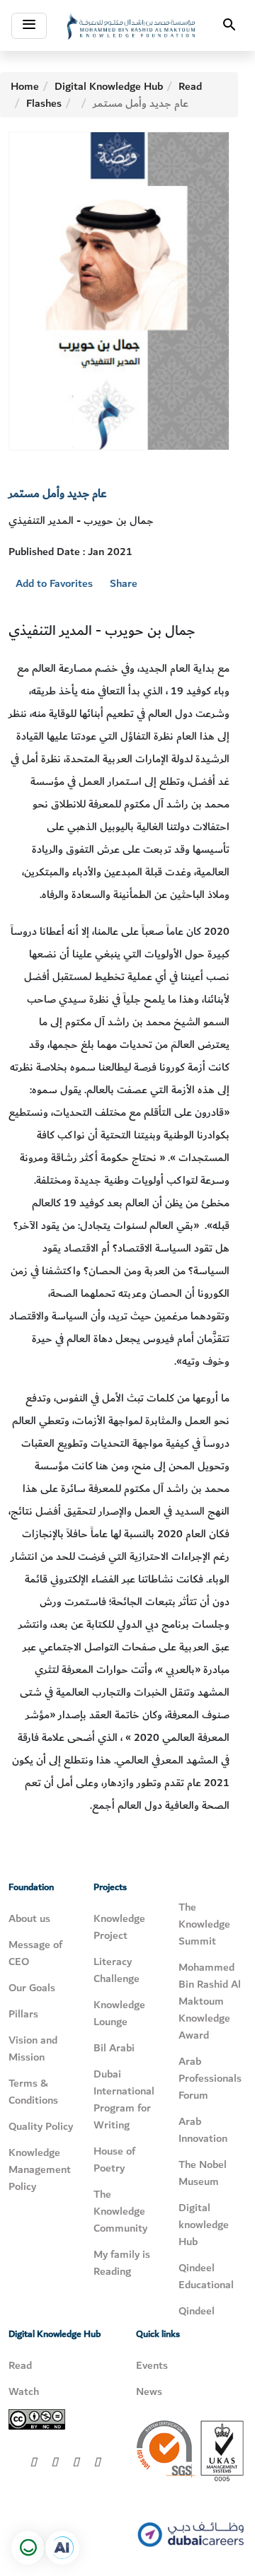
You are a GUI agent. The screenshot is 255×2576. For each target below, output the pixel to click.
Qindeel (197, 2311)
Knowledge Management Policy (40, 2169)
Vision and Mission (33, 2048)
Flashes (44, 103)
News (149, 2391)
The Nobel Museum (203, 2173)
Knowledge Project (119, 1927)
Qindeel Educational (206, 2276)
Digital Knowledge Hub (109, 86)
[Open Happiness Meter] (28, 2548)
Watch (24, 2391)
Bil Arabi (114, 2048)
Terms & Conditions (33, 2092)
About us (29, 1918)
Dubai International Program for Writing (124, 2099)
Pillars (23, 2014)
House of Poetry (114, 2160)
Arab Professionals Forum (210, 2078)
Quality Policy (41, 2126)
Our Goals (32, 1988)
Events (152, 2365)
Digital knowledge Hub (204, 2225)
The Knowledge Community (120, 2211)
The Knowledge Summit (204, 1924)
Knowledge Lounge (119, 2013)
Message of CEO (35, 1953)
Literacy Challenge (117, 1970)
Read (190, 86)
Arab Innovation (203, 2130)
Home (25, 86)
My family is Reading (122, 2263)
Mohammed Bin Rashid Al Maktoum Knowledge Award (210, 2001)
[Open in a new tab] (62, 2548)
